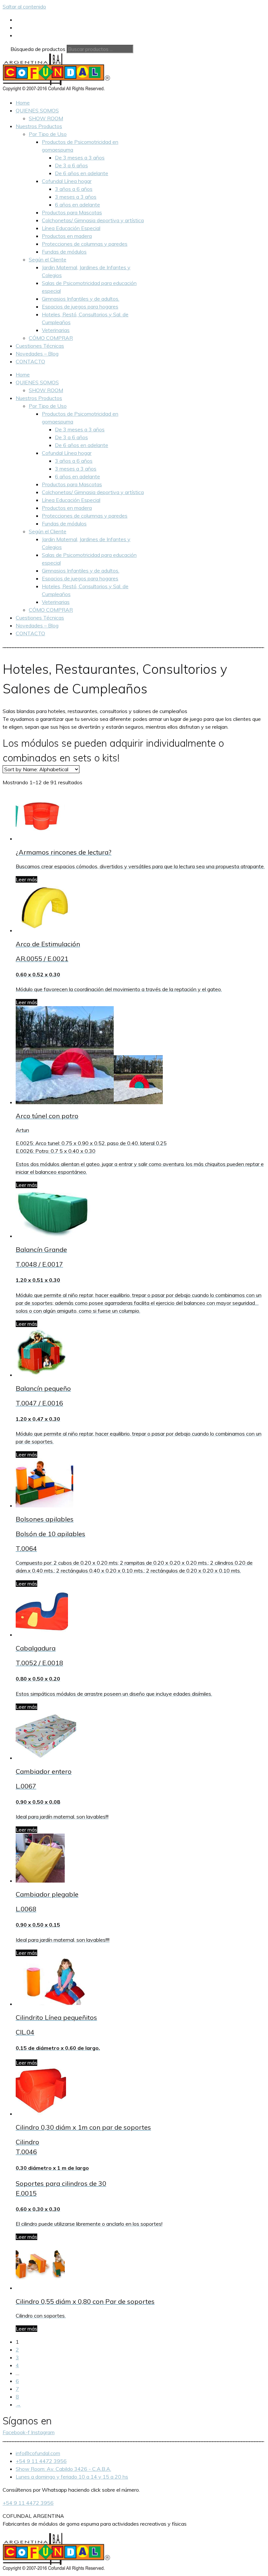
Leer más (26, 879)
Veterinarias (56, 330)
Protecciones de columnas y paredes (85, 244)
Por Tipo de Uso (48, 134)
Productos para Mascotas (72, 212)
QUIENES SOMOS (37, 110)
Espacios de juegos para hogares (80, 307)
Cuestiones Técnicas (40, 346)
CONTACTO (30, 361)
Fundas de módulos (64, 252)
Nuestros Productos (39, 126)
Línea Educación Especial (71, 228)
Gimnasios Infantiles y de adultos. (81, 299)
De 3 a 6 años (71, 165)
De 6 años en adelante (82, 173)
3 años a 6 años (74, 189)
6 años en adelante (77, 205)
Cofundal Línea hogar (67, 181)
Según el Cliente (48, 259)
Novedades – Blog (37, 354)
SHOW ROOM (46, 118)
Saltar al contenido (24, 7)
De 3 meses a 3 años (80, 158)
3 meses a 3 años (76, 197)
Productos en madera (67, 236)
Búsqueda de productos (39, 49)
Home (23, 103)
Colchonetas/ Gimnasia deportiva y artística (93, 220)
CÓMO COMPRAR (51, 338)
